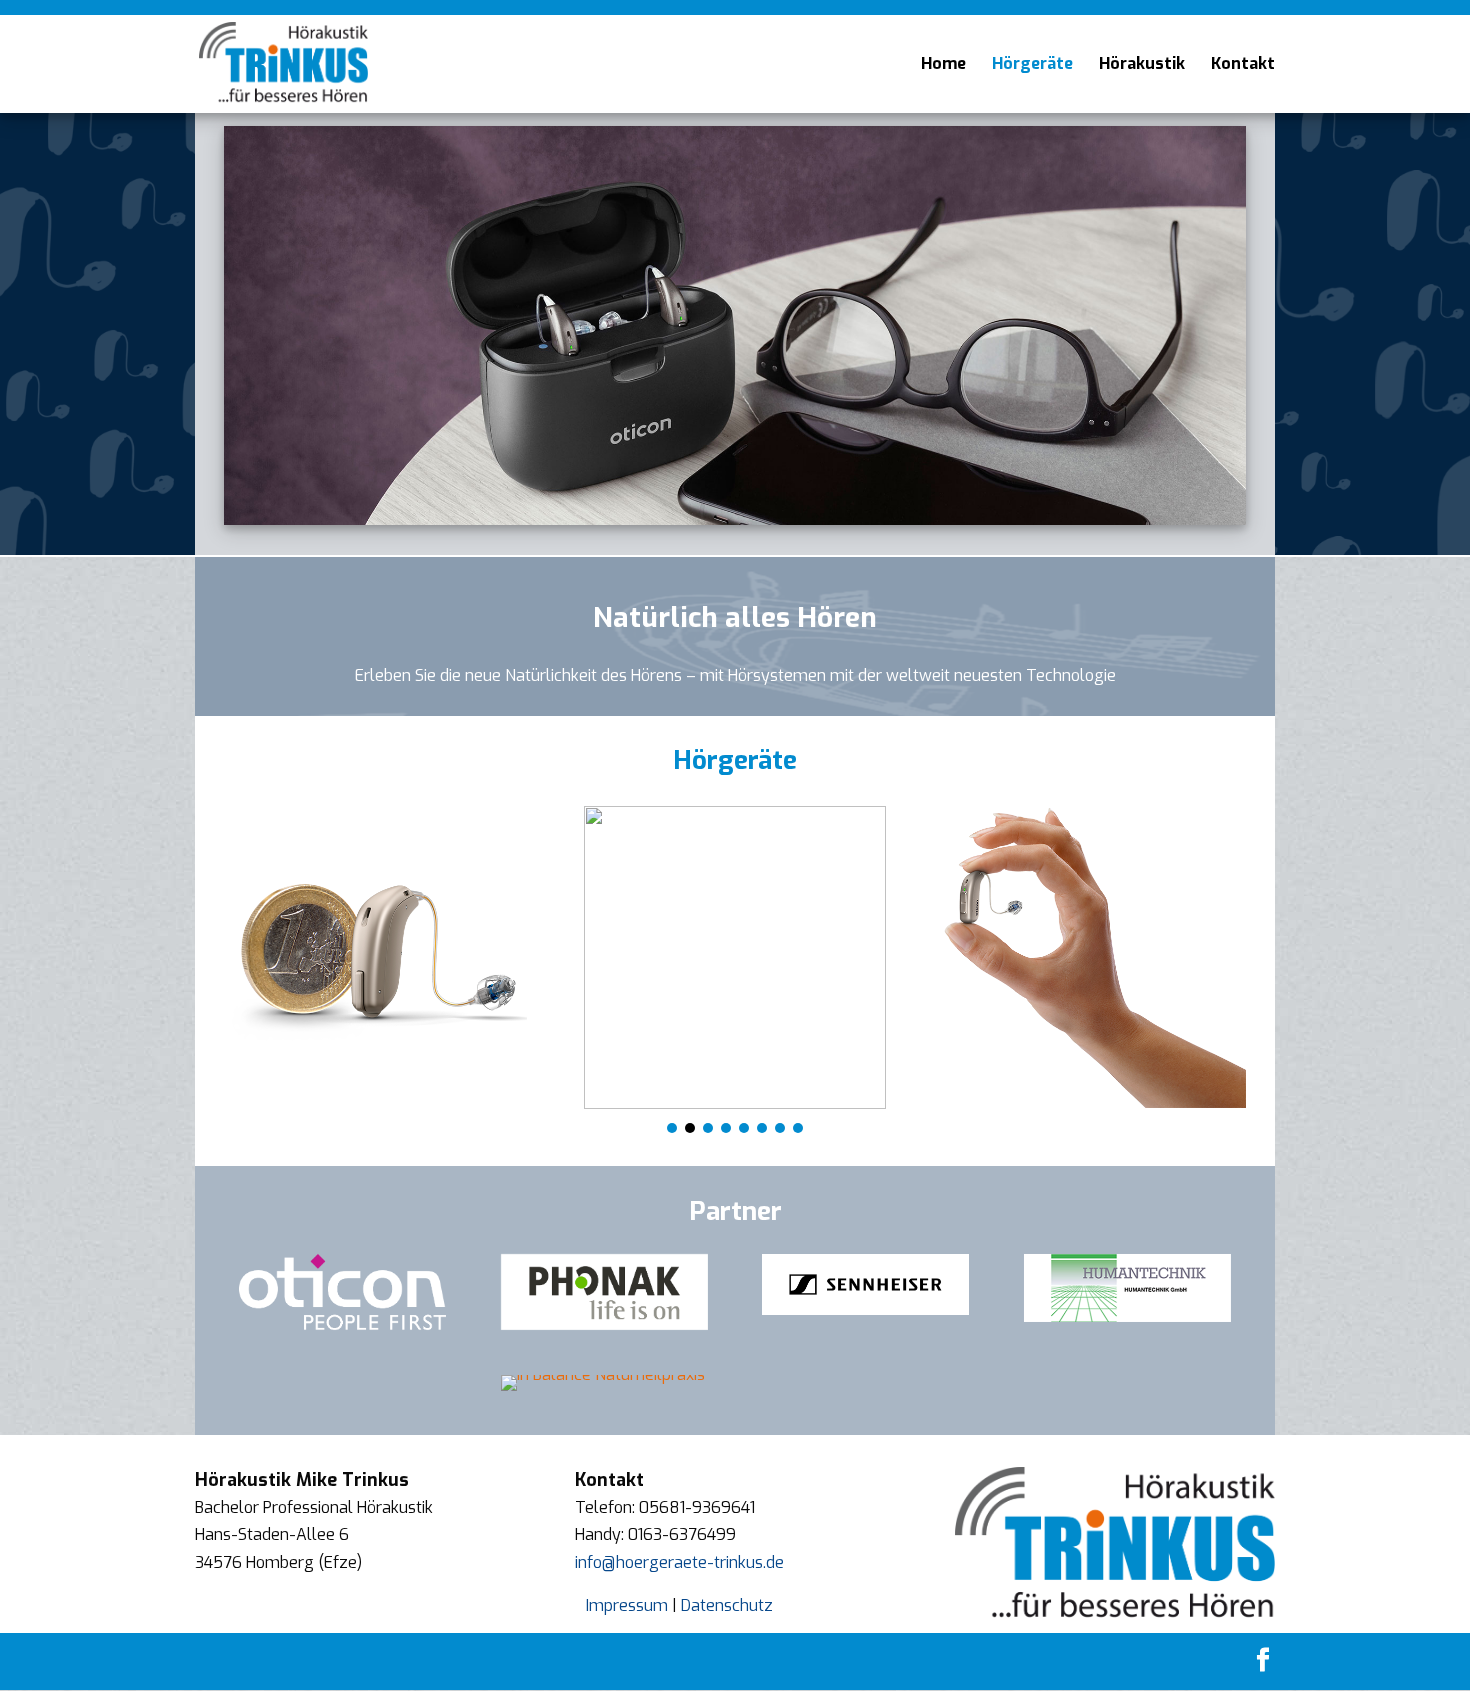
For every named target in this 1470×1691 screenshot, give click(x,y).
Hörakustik (1142, 65)
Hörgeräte (1032, 65)
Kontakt (1243, 65)
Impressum (627, 1605)
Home (943, 65)
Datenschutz (727, 1605)
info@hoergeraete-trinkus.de (679, 1562)
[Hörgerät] (375, 957)
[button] (672, 1128)
